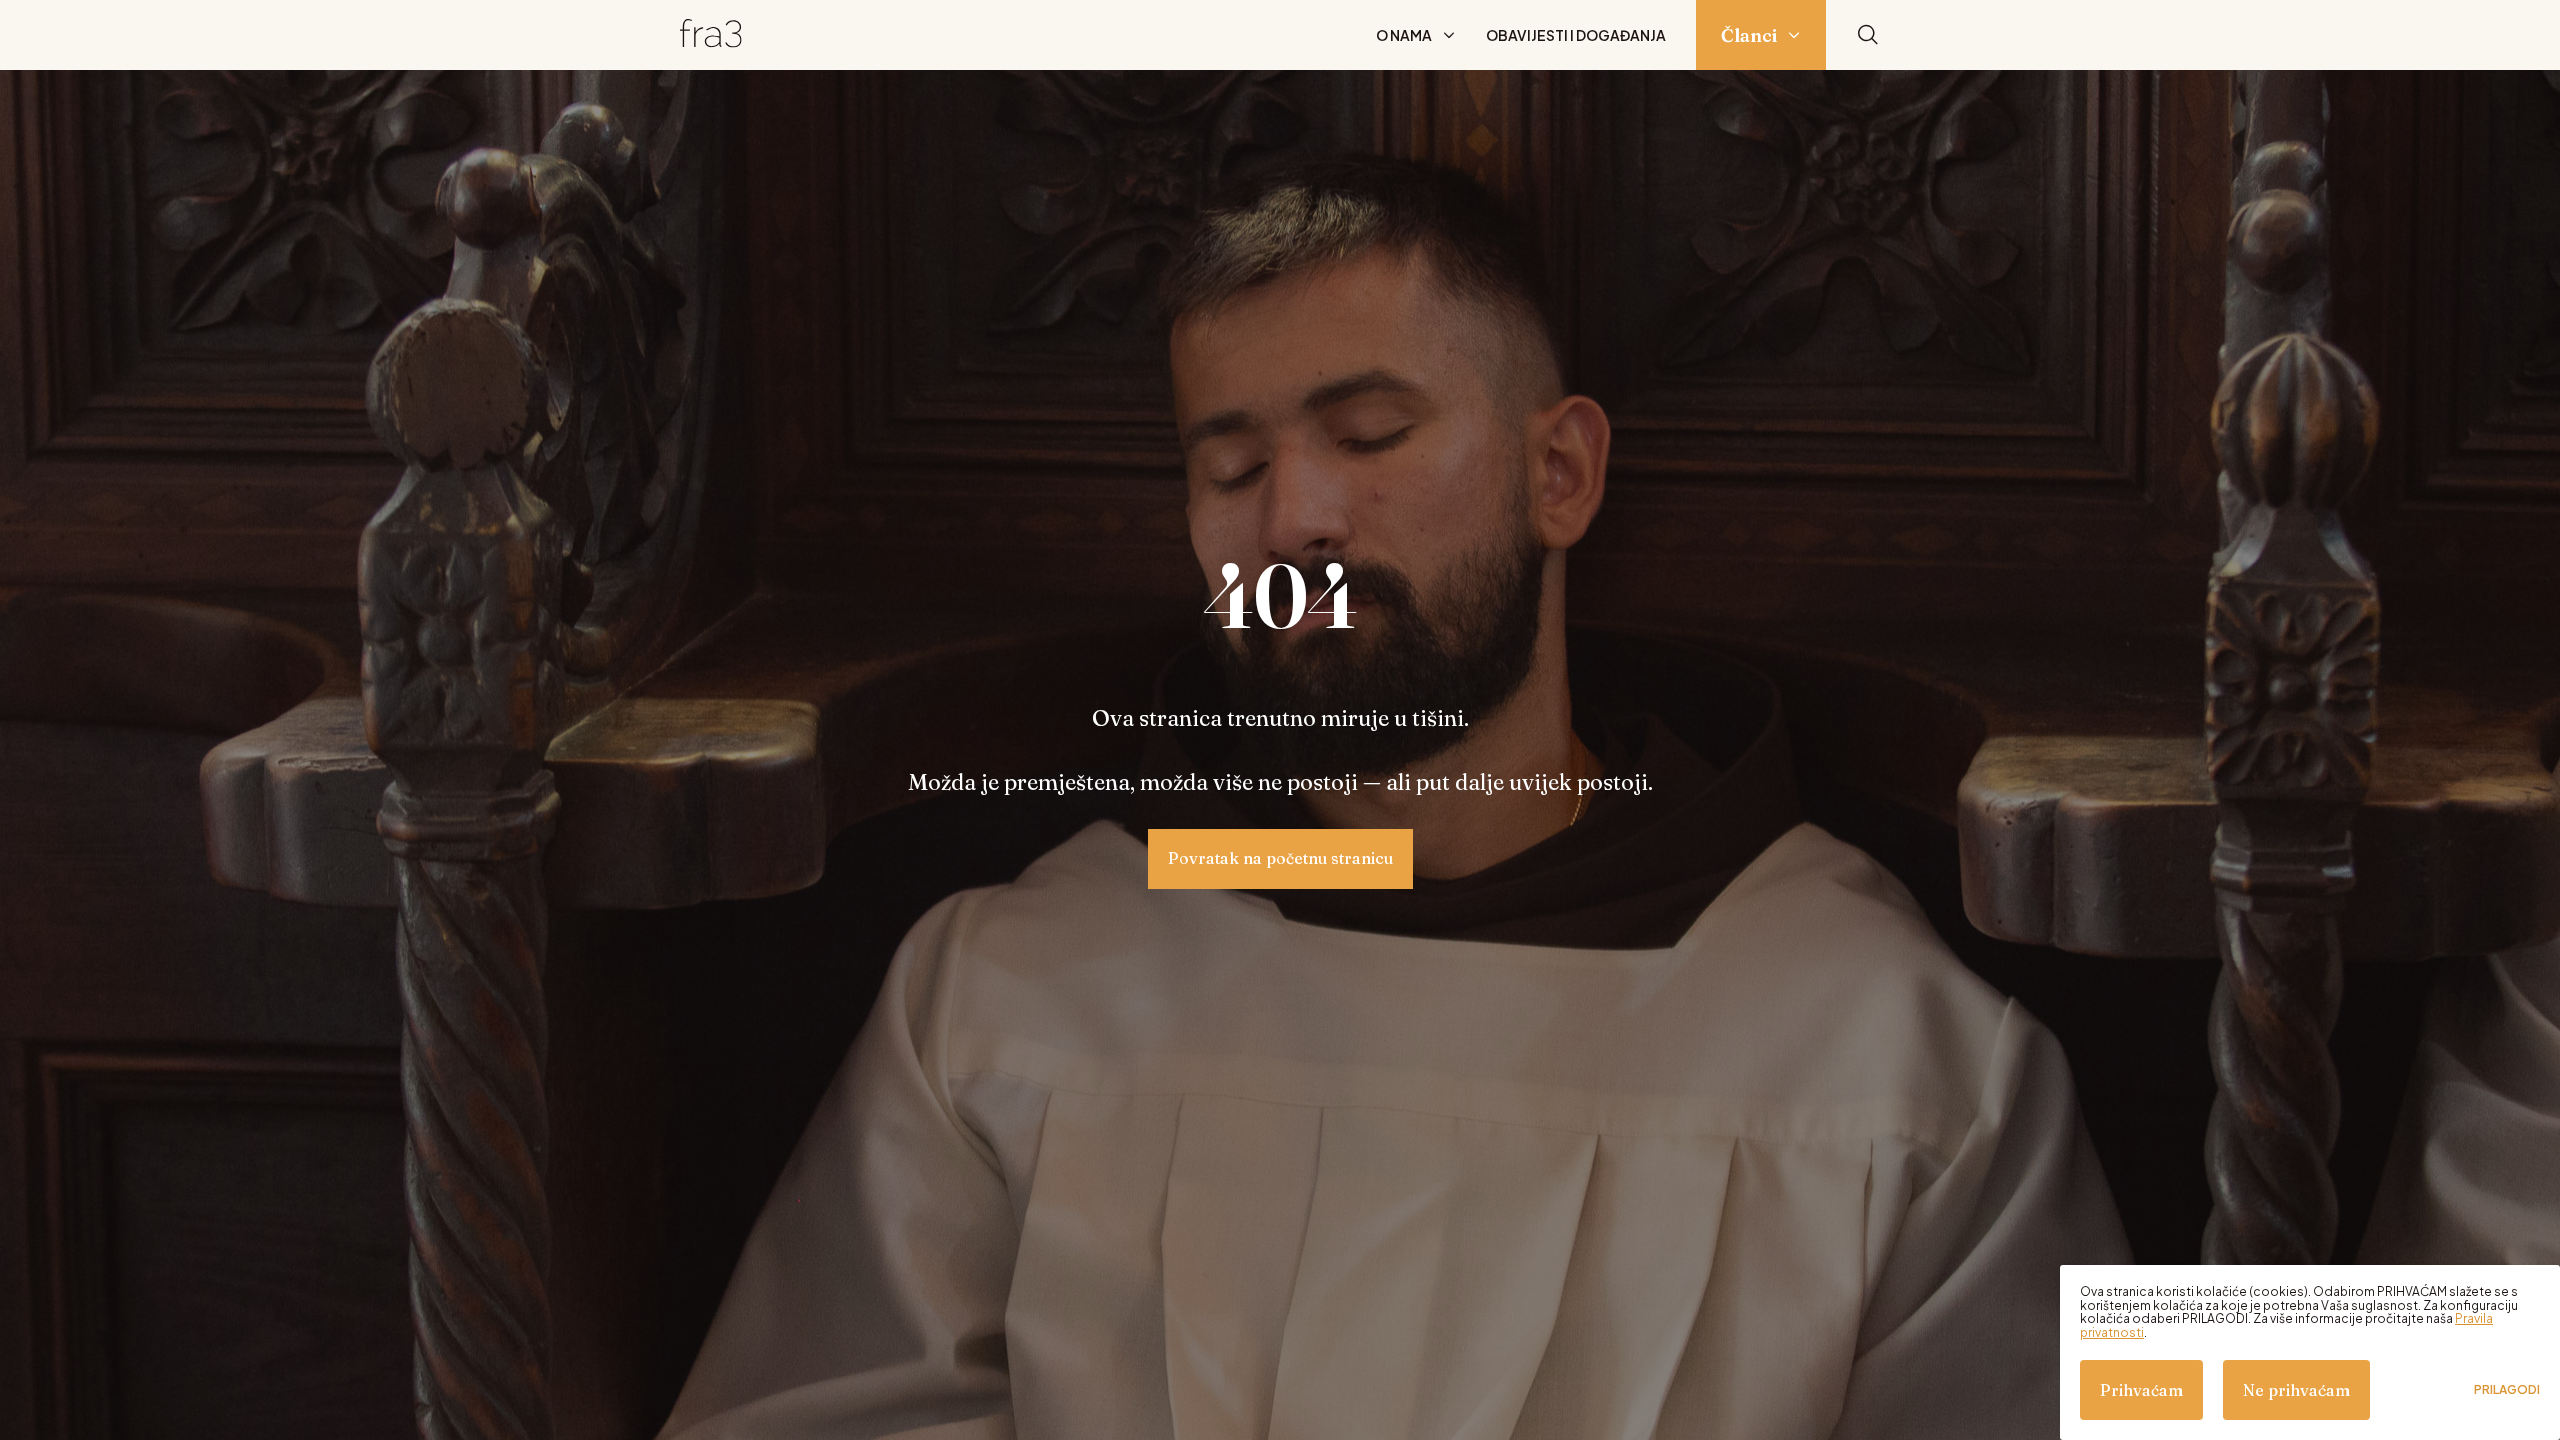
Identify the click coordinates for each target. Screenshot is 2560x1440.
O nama (1404, 35)
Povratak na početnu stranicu (1280, 858)
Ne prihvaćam (2296, 1390)
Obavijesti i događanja (1576, 35)
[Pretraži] (1868, 35)
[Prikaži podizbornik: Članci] (1794, 35)
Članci (1749, 35)
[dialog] (2310, 1352)
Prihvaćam (2141, 1390)
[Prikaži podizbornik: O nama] (1449, 35)
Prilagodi (2507, 1390)
